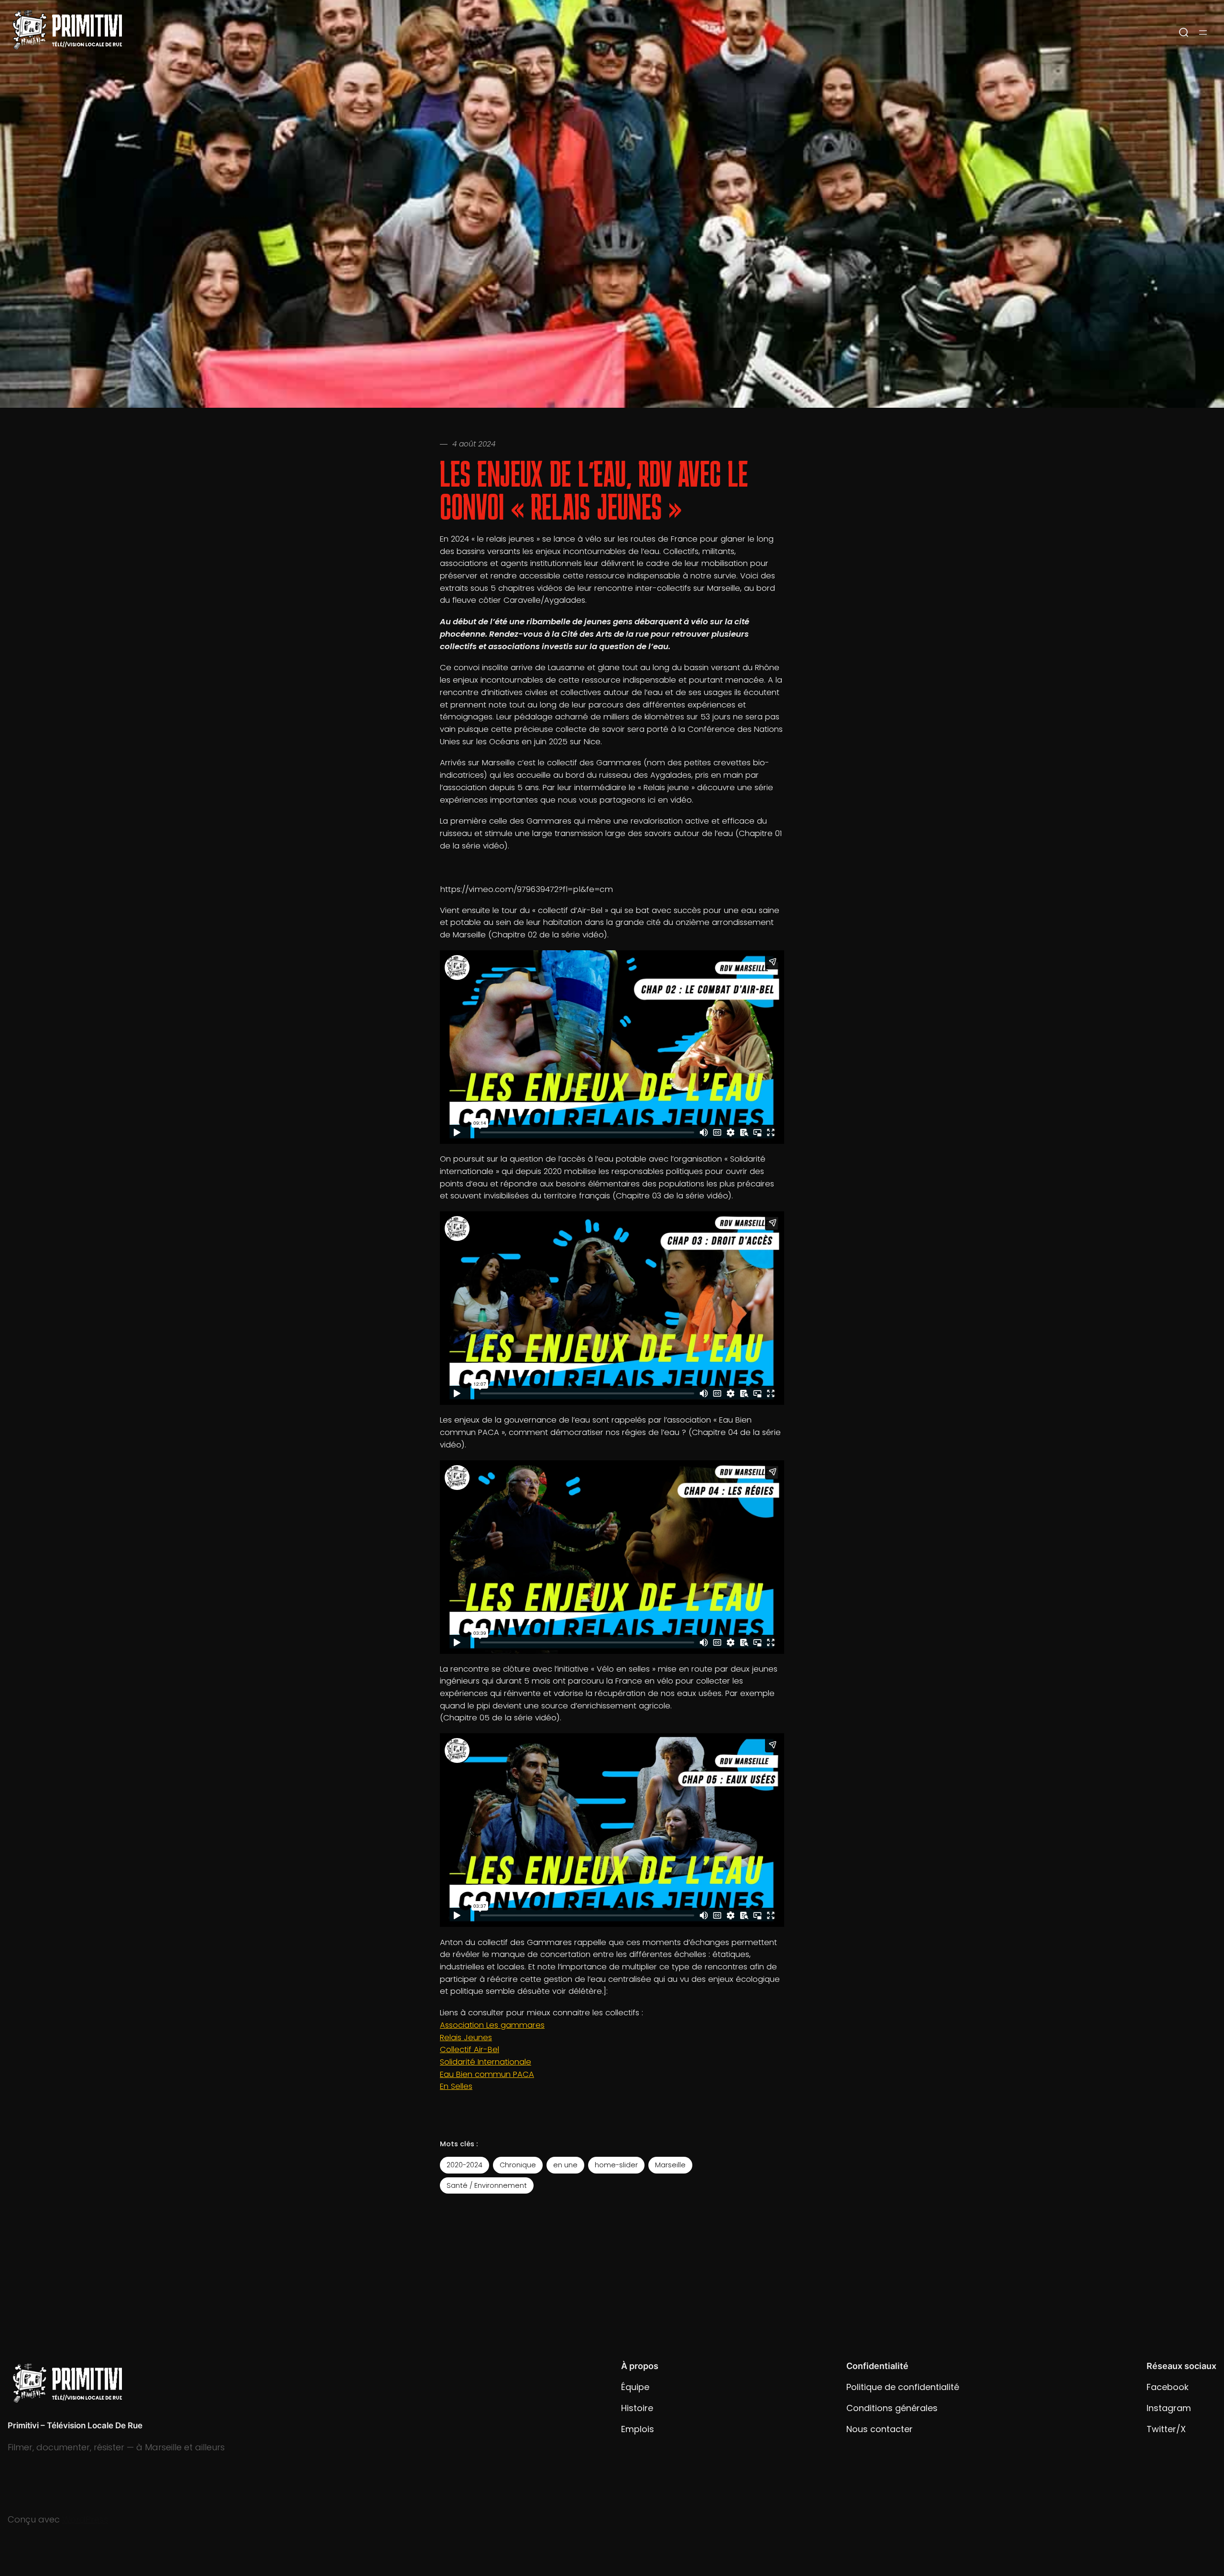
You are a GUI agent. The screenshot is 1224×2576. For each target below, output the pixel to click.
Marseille (670, 2165)
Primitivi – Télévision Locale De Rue (75, 2425)
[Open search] (1184, 33)
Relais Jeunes (466, 2038)
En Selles (456, 2086)
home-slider (616, 2165)
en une (565, 2165)
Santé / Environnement (487, 2185)
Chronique (518, 2165)
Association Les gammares (492, 2025)
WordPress (85, 2519)
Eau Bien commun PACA (487, 2074)
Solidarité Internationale (486, 2062)
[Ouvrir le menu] (1203, 33)
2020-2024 (464, 2165)
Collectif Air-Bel (470, 2049)
